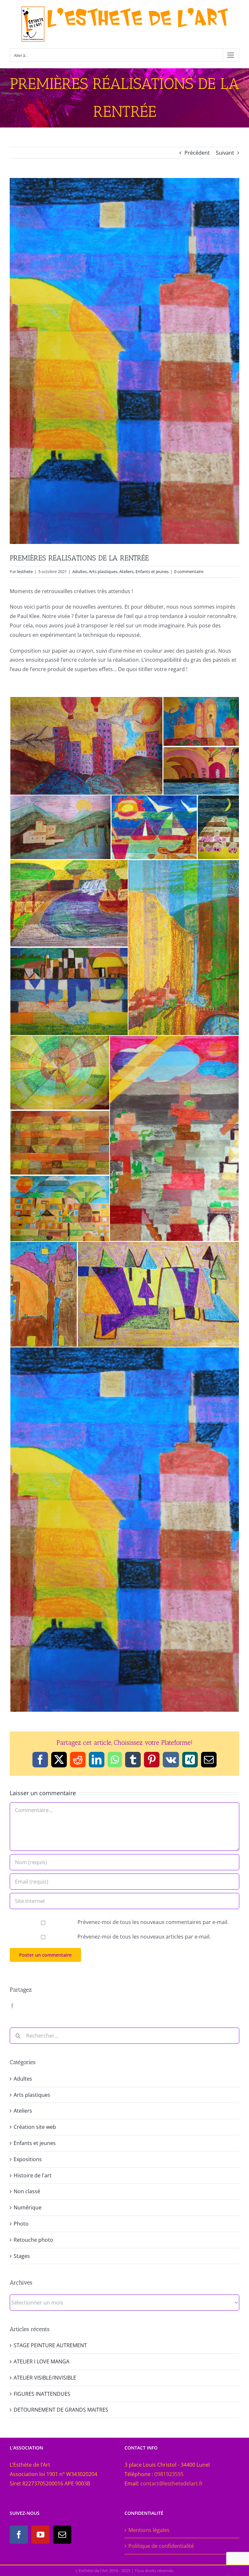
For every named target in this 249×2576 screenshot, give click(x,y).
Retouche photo (33, 2240)
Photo (21, 2224)
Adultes (80, 571)
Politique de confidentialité (161, 2546)
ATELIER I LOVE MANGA (41, 2361)
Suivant (225, 153)
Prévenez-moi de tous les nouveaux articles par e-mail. (144, 1937)
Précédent (197, 153)
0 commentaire (189, 571)
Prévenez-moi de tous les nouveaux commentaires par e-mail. (153, 1922)
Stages (22, 2256)
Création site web (35, 2127)
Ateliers (126, 571)
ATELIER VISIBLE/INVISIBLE (45, 2378)
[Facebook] (12, 2006)
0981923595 (169, 2474)
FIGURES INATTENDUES (42, 2394)
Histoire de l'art (33, 2175)
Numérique (28, 2207)
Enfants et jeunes (152, 571)
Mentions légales (149, 2530)
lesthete (25, 571)
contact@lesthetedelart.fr (172, 2483)
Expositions (28, 2159)
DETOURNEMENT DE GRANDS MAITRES (61, 2410)
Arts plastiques (103, 571)
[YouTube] (41, 2535)
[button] (86, 746)
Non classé (27, 2191)
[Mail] (62, 2535)
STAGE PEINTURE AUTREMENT (50, 2345)
